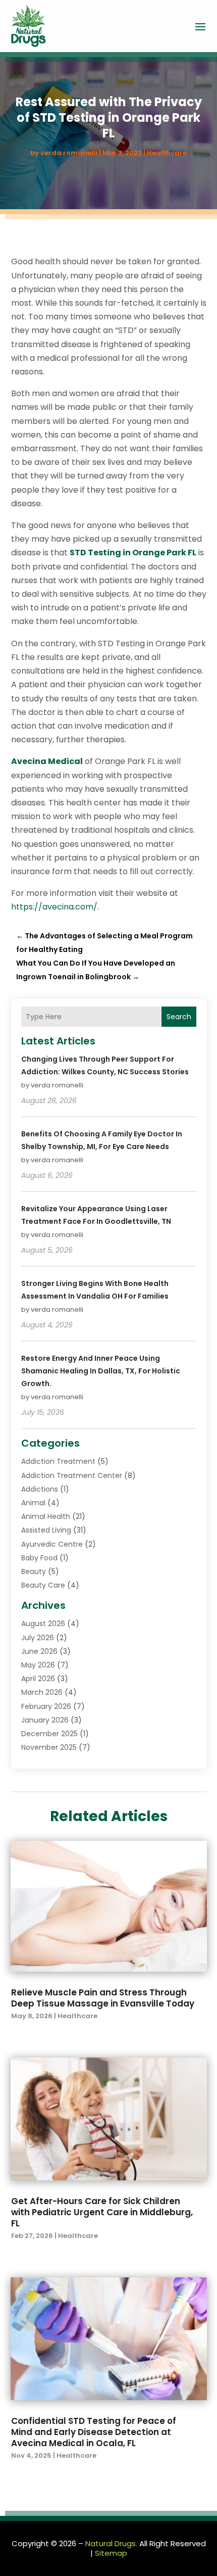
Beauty (34, 1571)
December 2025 (49, 1734)
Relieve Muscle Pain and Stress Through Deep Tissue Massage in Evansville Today (103, 1998)
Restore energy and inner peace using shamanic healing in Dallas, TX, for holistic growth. (101, 1371)
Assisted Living (46, 1530)
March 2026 (42, 1692)
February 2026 (46, 1706)
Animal (33, 1503)
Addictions (40, 1489)
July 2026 (38, 1638)
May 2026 (38, 1665)
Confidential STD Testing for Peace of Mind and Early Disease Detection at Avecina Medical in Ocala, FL (94, 2432)
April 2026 (38, 1679)
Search (179, 1017)
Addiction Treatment (58, 1461)
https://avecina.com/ (54, 907)
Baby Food (39, 1558)
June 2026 (39, 1651)
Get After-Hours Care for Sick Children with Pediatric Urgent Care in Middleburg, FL (102, 2212)
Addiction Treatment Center (72, 1475)
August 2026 (43, 1624)
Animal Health (46, 1516)
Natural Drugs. (111, 2543)
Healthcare (167, 153)
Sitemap (111, 2553)
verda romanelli (69, 153)
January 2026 (45, 1720)
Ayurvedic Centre (52, 1544)
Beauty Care (43, 1585)
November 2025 (49, 1747)
